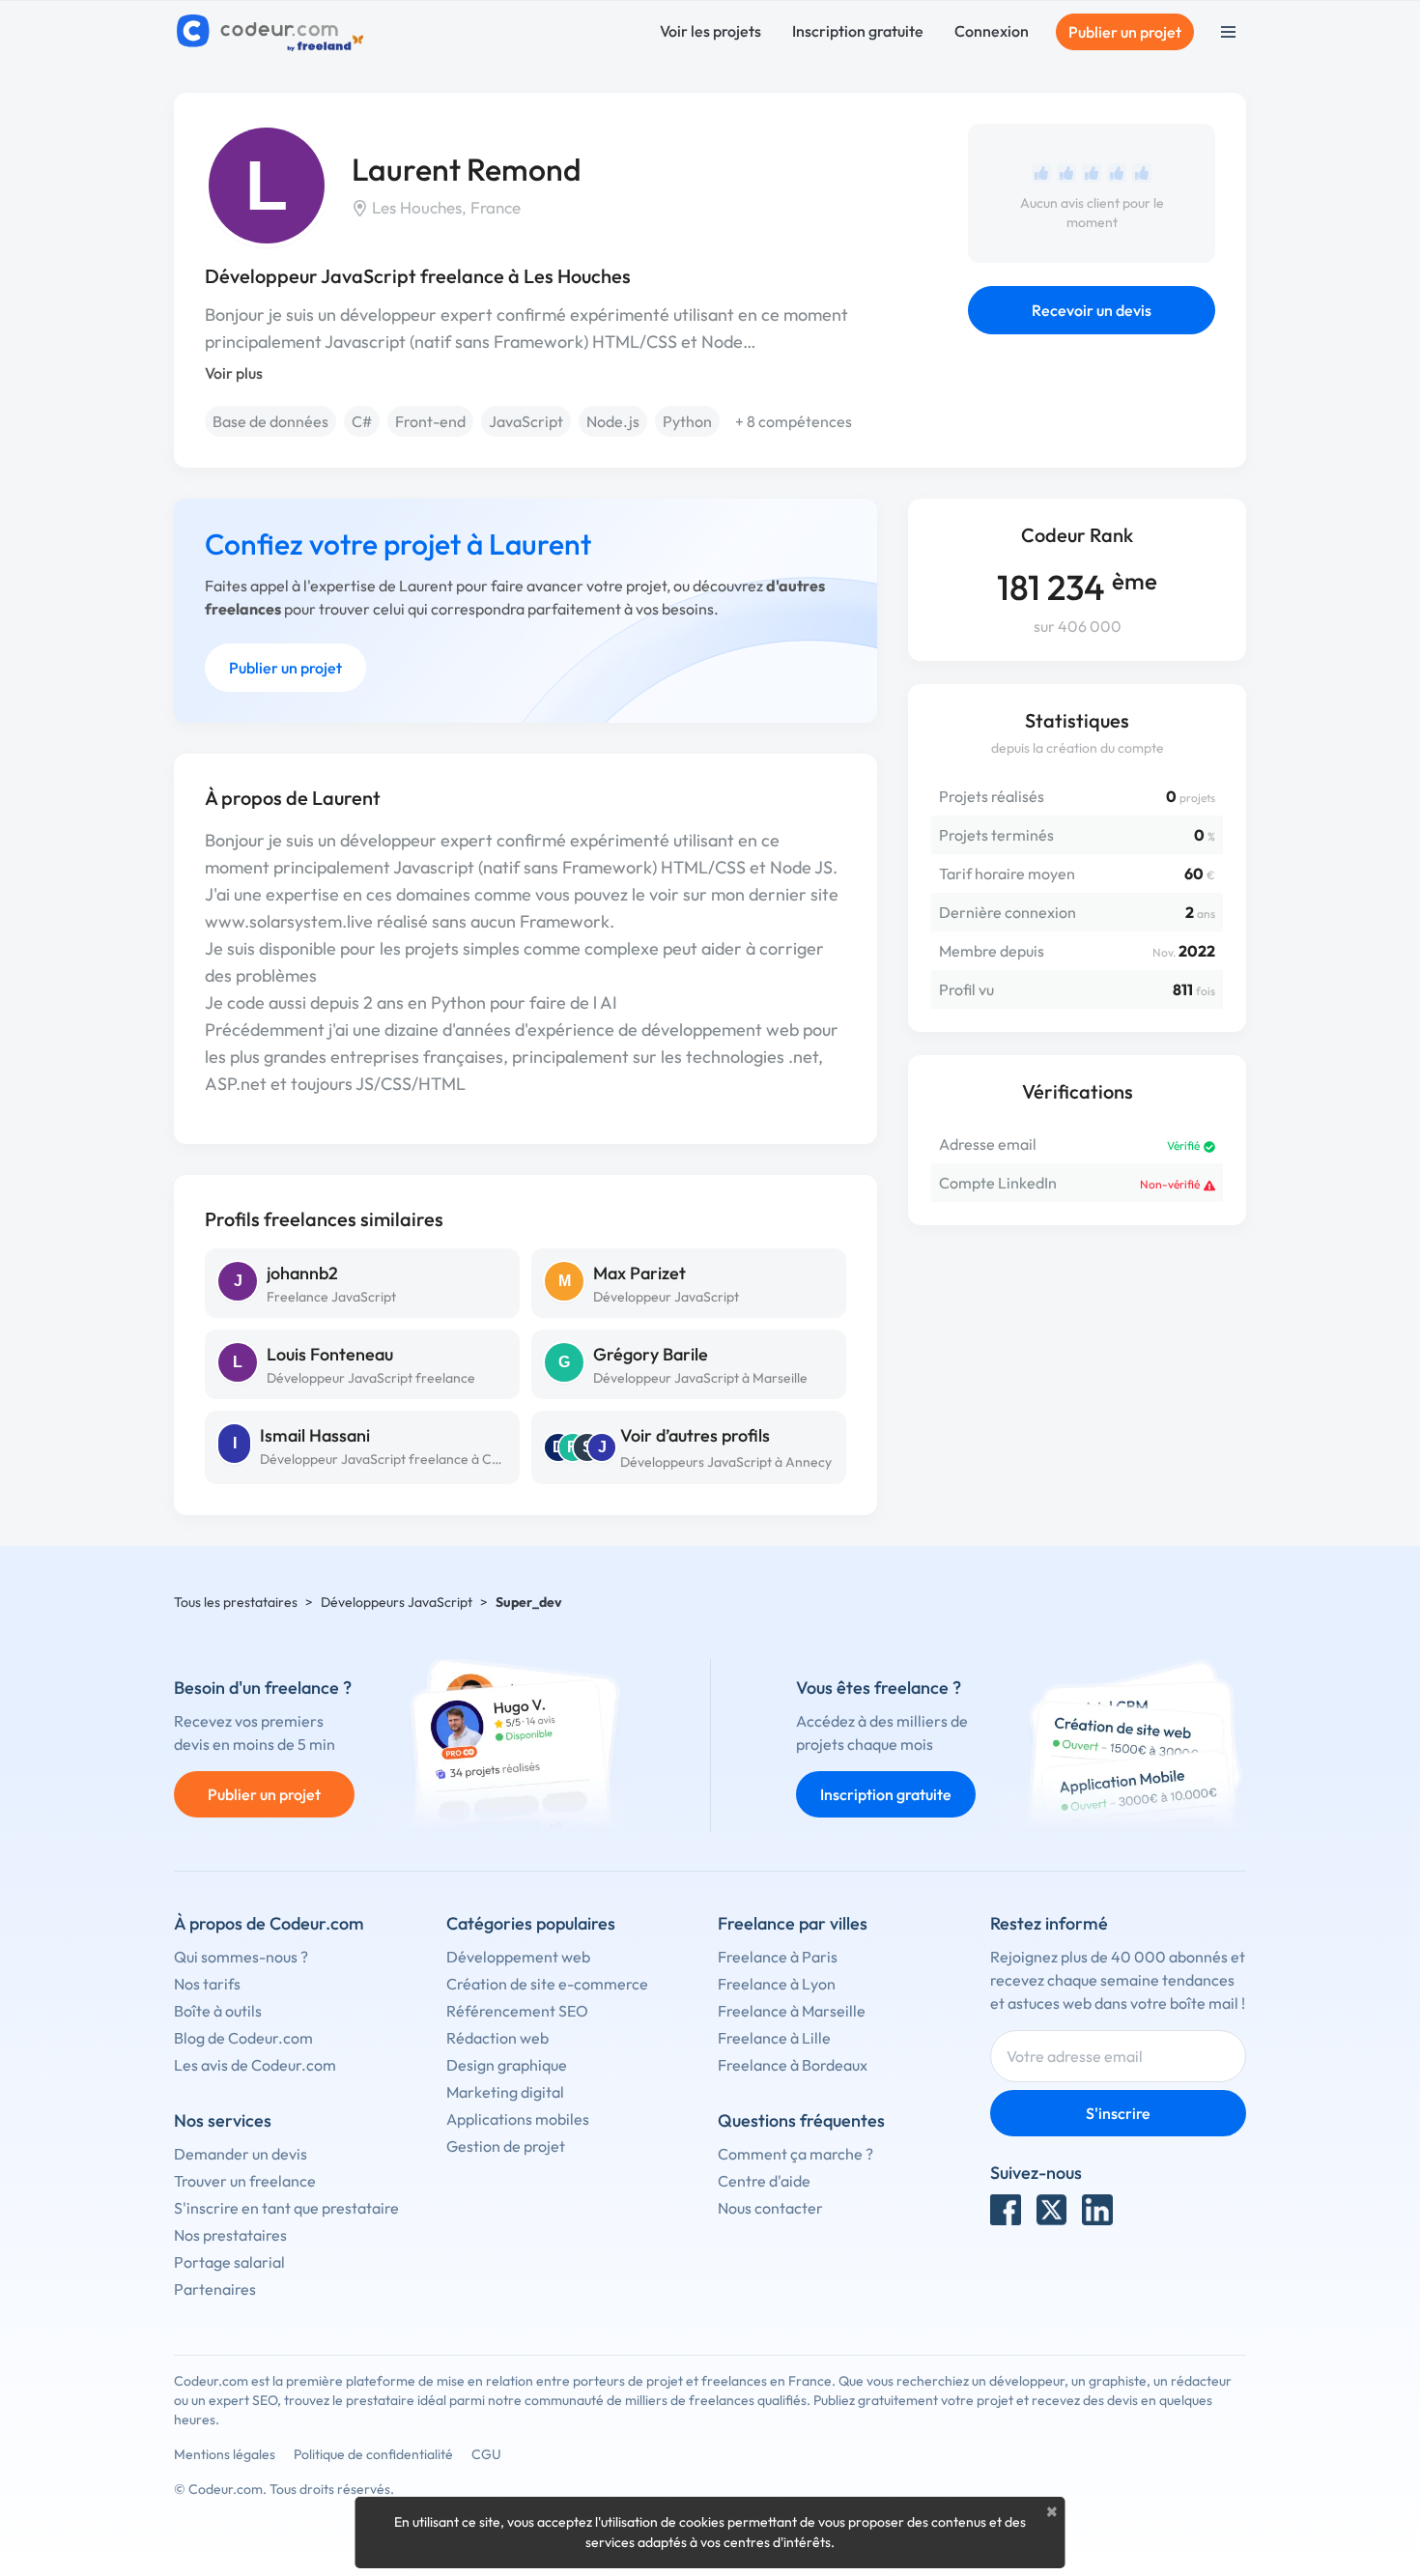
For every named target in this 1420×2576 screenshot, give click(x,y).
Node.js (613, 421)
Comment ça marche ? (795, 2154)
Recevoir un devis (1092, 310)
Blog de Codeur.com (243, 2038)
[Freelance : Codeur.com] (273, 32)
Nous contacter (770, 2208)
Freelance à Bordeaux (793, 2065)
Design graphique (507, 2065)
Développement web (518, 1957)
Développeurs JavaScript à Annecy (726, 1462)
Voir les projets (710, 31)
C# (362, 421)
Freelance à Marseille (792, 2011)
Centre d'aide (764, 2181)
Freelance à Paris (778, 1957)
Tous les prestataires (236, 1602)
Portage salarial (229, 2262)
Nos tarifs (207, 1984)
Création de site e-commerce (547, 1984)
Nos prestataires (230, 2235)
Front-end (430, 421)
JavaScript (526, 421)
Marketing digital (505, 2092)
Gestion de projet (506, 2146)
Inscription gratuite (858, 31)
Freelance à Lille (774, 2038)
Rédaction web (497, 2038)
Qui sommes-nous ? (241, 1957)
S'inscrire (1118, 2113)
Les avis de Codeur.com (255, 2065)
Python (687, 421)
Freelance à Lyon (777, 1984)
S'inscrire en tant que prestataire (286, 2208)
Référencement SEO (517, 2011)
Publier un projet (1125, 32)
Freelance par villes (793, 1923)
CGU (486, 2454)
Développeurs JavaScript (397, 1602)
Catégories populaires (531, 1923)
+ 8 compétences (794, 421)
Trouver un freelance (245, 2181)
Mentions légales (225, 2454)
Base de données (270, 421)
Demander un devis (241, 2154)
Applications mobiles (518, 2119)
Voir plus (234, 373)
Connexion (992, 31)
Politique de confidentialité (373, 2454)
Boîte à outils (218, 2011)
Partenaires (215, 2289)
